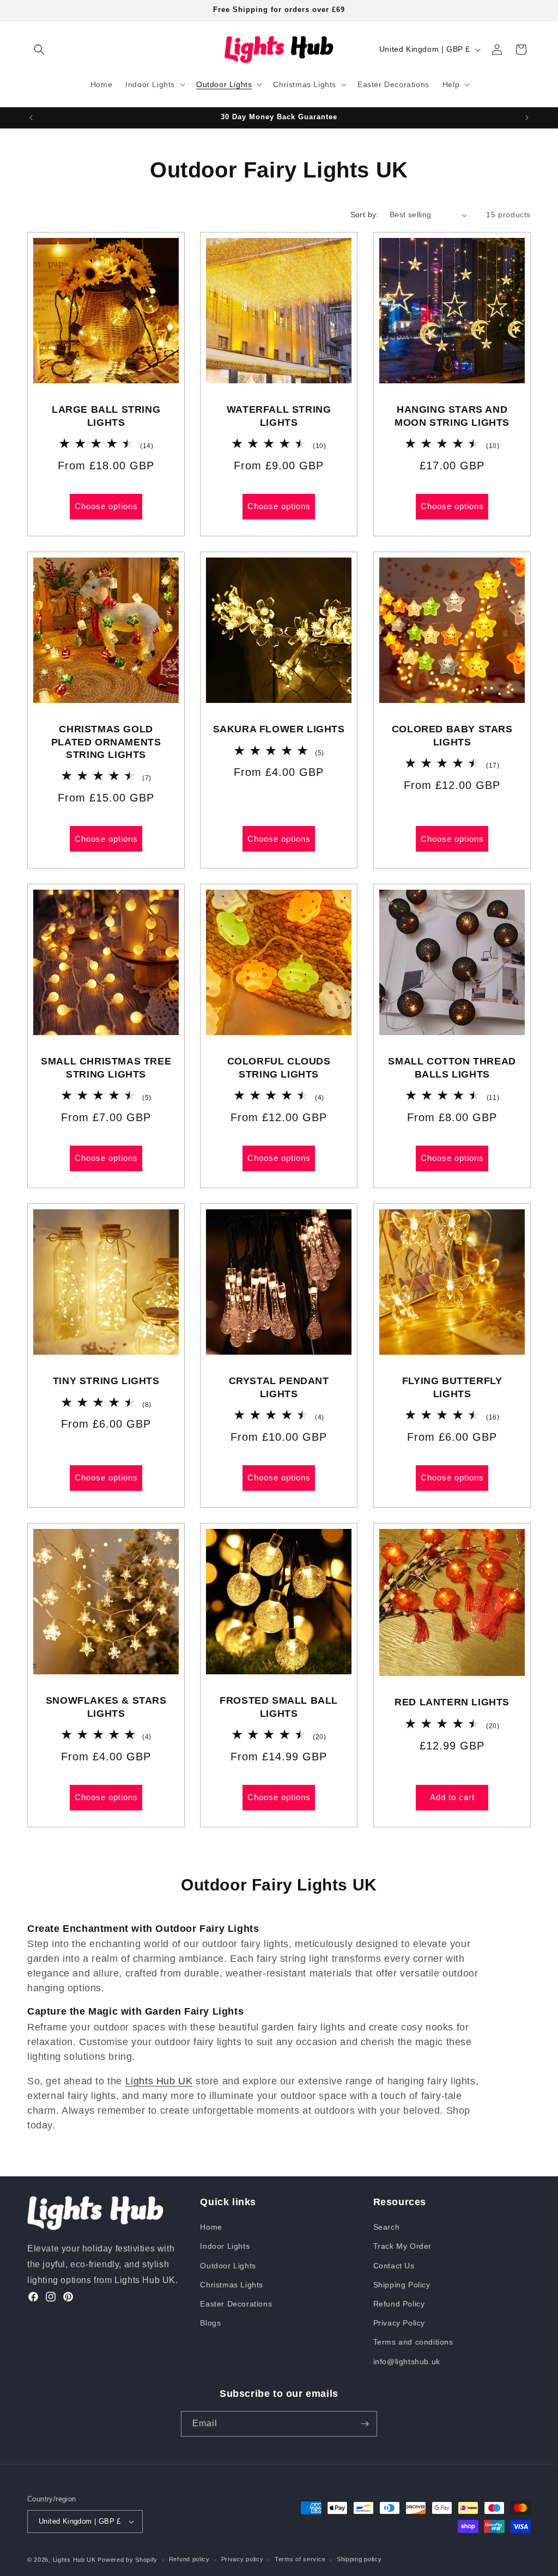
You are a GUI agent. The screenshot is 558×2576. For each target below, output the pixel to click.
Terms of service (300, 2559)
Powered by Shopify (128, 2560)
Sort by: (365, 215)
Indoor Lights (225, 2246)
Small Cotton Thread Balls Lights (452, 1068)
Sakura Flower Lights (279, 729)
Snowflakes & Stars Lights (106, 1707)
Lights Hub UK (159, 2081)
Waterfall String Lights (279, 416)
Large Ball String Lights (106, 416)
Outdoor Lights (228, 2266)
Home (211, 2227)
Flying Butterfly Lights (452, 1388)
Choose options (106, 507)
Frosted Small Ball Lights (279, 1707)
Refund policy (189, 2559)
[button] (39, 50)
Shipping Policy (402, 2285)
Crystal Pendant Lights (279, 1388)
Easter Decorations (236, 2304)
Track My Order (402, 2246)
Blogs (210, 2323)
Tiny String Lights (106, 1381)
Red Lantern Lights (452, 1703)
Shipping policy (359, 2559)
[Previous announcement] (31, 118)
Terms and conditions (413, 2342)
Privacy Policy (399, 2323)
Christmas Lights (232, 2285)
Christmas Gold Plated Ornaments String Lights (106, 742)
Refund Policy (399, 2304)
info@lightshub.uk (407, 2361)
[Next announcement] (527, 118)
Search (387, 2227)
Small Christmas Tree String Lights (106, 1068)
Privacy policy (242, 2559)
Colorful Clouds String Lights (279, 1068)
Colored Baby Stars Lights (452, 735)
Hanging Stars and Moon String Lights (452, 416)
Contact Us (394, 2266)
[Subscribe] (365, 2424)
